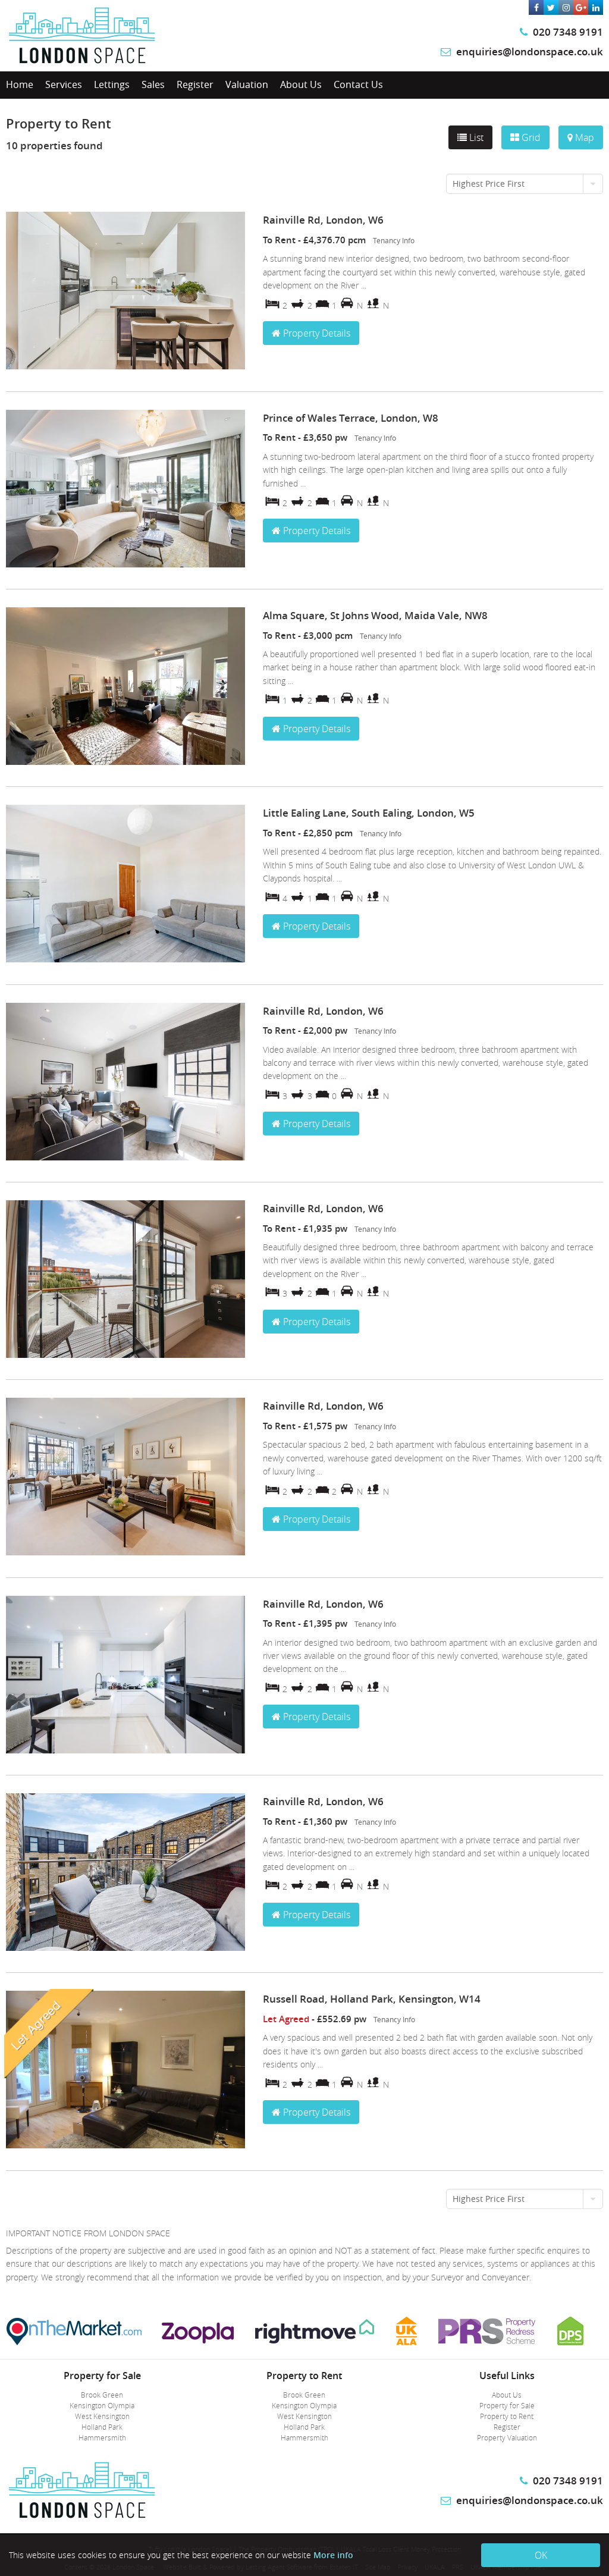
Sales (153, 84)
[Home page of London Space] (82, 62)
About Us (301, 84)
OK (541, 2555)
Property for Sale (507, 2405)
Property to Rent (507, 2416)
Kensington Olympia (102, 2405)
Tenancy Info (394, 241)
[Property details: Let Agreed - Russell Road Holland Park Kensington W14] (125, 2145)
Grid (530, 137)
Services (64, 84)
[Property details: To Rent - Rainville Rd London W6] (125, 366)
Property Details (316, 333)
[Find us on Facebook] (536, 7)
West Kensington (102, 2416)
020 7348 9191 (567, 32)
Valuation (247, 84)
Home (20, 84)
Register (195, 84)
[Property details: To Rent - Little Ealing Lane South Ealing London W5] (125, 959)
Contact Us (358, 84)
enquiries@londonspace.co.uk (530, 51)
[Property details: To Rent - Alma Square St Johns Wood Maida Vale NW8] (125, 762)
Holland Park (102, 2427)
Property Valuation (507, 2437)
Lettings (112, 84)
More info (333, 2555)
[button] (525, 184)
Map (583, 137)
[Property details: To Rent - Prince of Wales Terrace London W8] (125, 564)
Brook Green (102, 2395)
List (475, 137)
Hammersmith (102, 2437)
